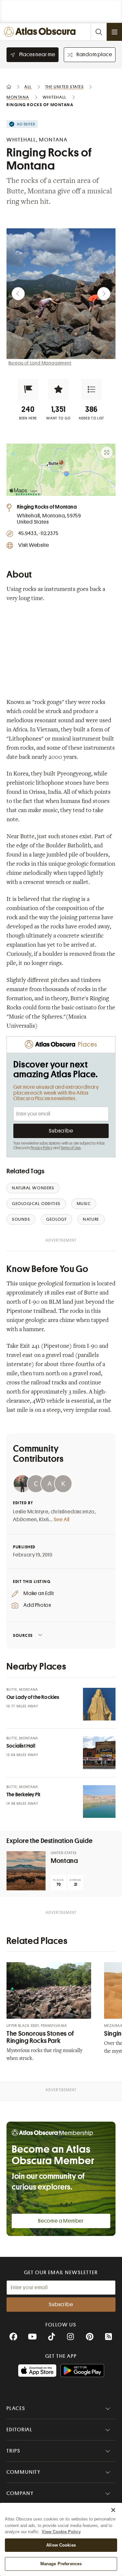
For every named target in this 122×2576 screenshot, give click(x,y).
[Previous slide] (18, 294)
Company (20, 2493)
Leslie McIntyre (31, 1512)
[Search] (99, 32)
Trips (14, 2451)
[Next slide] (104, 294)
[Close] (113, 2510)
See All (62, 1520)
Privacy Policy (41, 1148)
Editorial (20, 2430)
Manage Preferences (61, 2564)
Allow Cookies (61, 2545)
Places (16, 2408)
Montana (64, 1861)
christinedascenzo (73, 1512)
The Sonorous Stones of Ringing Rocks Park (40, 2037)
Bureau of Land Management (40, 363)
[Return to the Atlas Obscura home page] (41, 32)
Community (24, 2472)
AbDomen (25, 1520)
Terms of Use (71, 1148)
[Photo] (99, 1704)
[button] (28, 389)
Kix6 (44, 1520)
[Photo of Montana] (26, 1871)
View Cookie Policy (61, 2532)
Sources (23, 1635)
